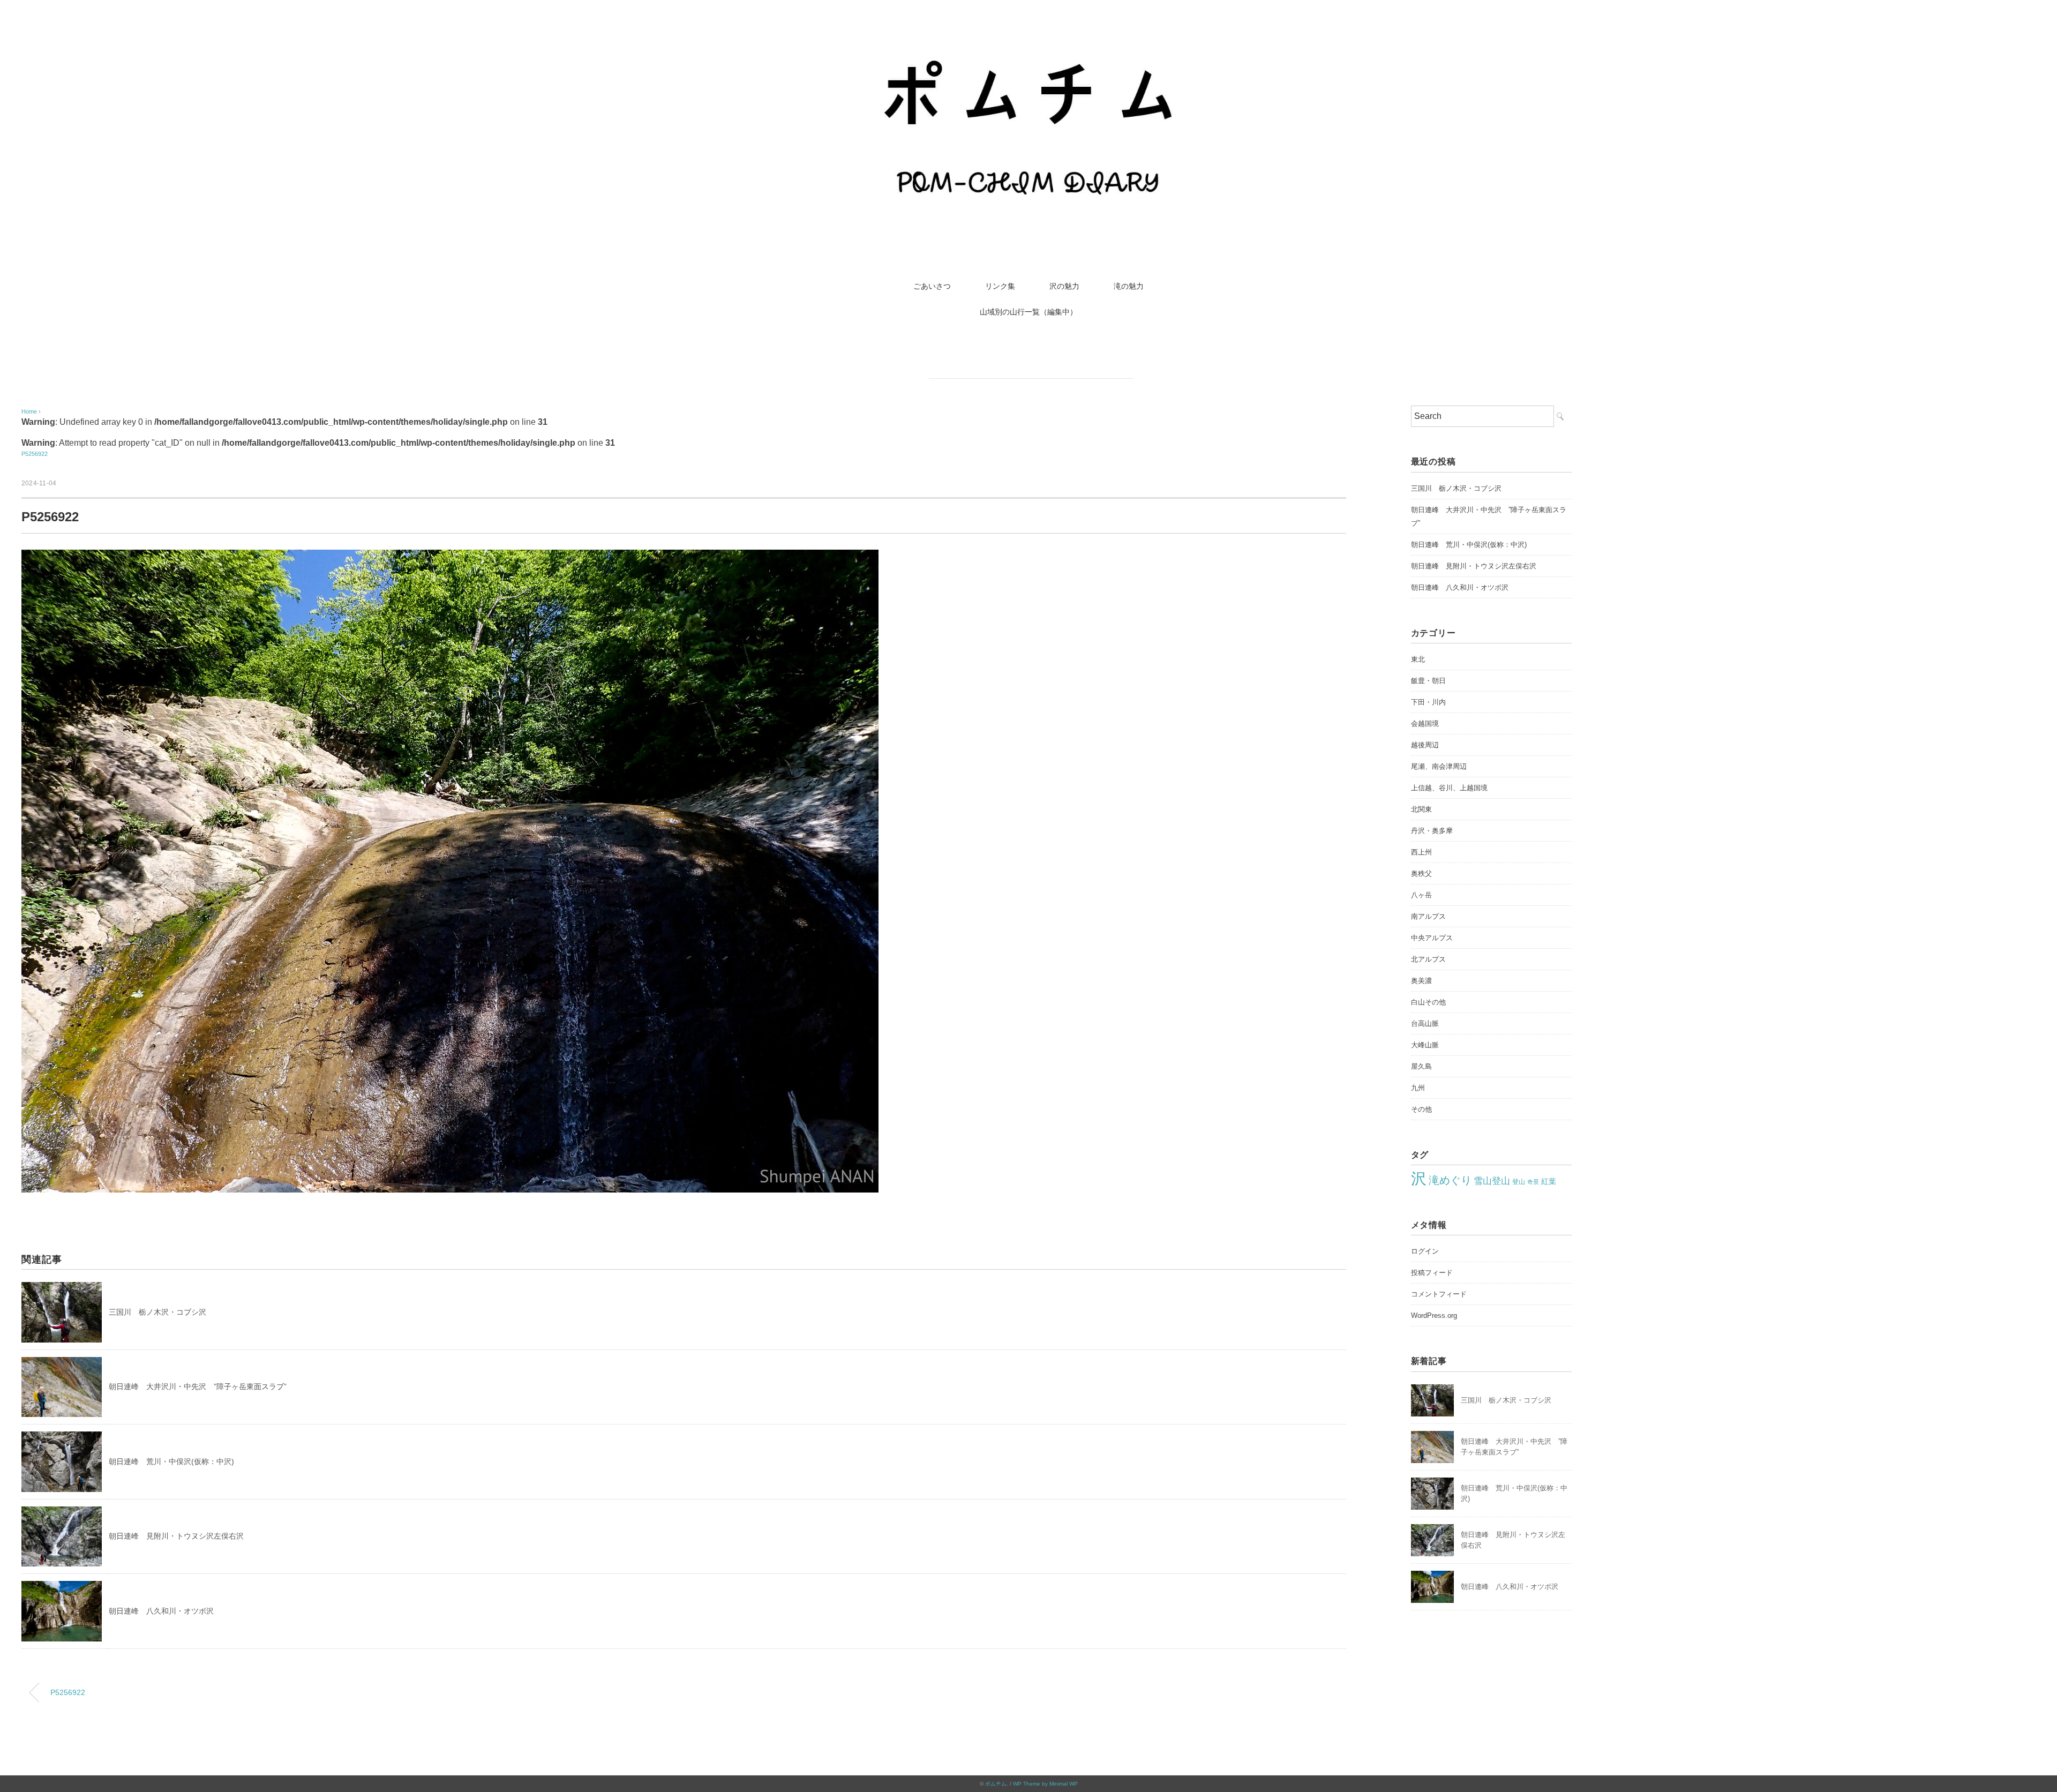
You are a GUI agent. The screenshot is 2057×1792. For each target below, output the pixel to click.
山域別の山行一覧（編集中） (1028, 312)
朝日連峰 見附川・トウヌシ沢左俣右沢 (176, 1536)
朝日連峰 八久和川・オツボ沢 (161, 1611)
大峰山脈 (1425, 1045)
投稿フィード (1432, 1273)
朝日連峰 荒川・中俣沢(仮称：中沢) (171, 1461)
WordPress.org (1434, 1315)
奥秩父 (1421, 873)
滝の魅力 (1129, 286)
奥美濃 (1421, 981)
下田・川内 (1428, 702)
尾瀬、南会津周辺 (1439, 766)
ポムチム (996, 1784)
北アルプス (1428, 959)
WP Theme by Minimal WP (1045, 1784)
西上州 (1421, 852)
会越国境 (1425, 723)
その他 (1421, 1109)
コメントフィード (1439, 1294)
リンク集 (1000, 286)
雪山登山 (1492, 1181)
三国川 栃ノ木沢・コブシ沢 (157, 1312)
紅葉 (1549, 1182)
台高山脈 (1425, 1024)
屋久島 (1421, 1066)
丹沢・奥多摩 (1432, 831)
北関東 (1421, 809)
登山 (1519, 1182)
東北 (1418, 659)
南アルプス (1428, 916)
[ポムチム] (1028, 45)
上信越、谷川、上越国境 (1449, 788)
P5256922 (35, 454)
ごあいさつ (932, 286)
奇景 (1533, 1182)
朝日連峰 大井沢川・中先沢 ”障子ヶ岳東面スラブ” (198, 1386)
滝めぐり (1450, 1180)
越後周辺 (1425, 745)
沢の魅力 (1064, 286)
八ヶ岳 (1421, 895)
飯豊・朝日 (1428, 681)
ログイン (1425, 1251)
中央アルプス (1432, 938)
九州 (1418, 1088)
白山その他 (1428, 1002)
